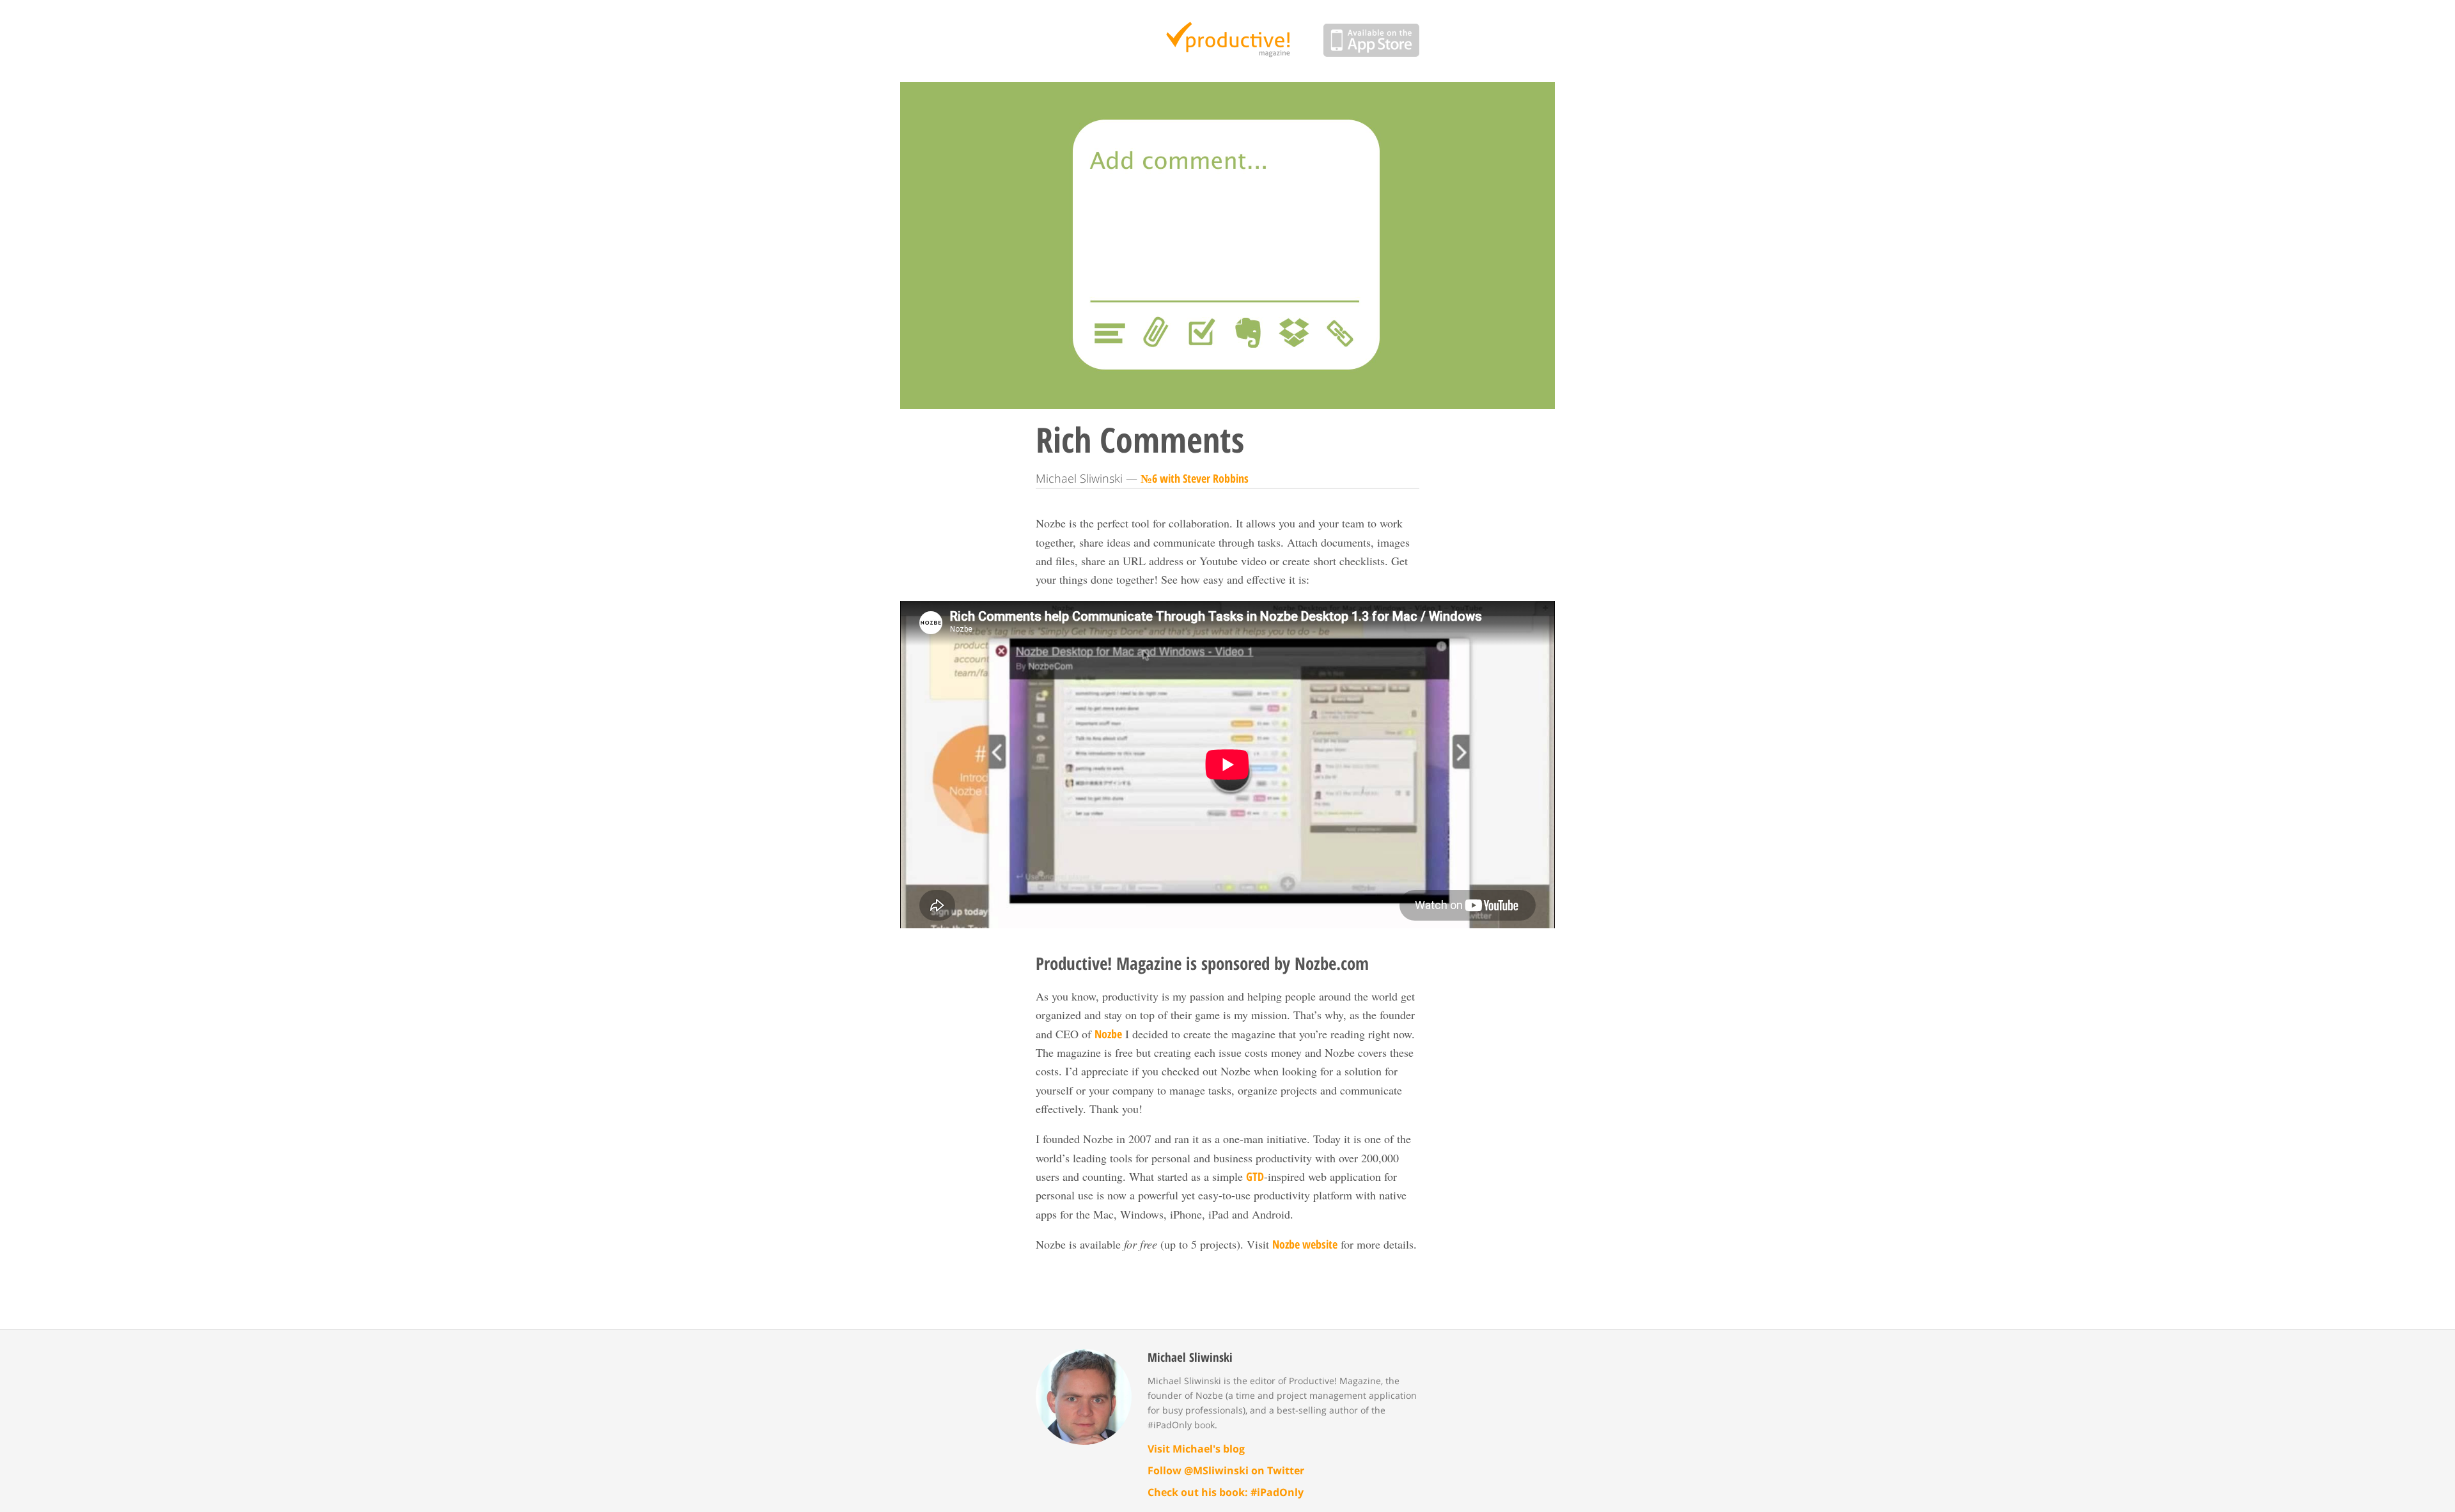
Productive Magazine (1228, 41)
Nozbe (1108, 1034)
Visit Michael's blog (1196, 1449)
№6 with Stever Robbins (1195, 478)
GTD (1255, 1176)
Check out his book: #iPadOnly (1226, 1492)
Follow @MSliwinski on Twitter (1226, 1470)
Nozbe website (1305, 1244)
